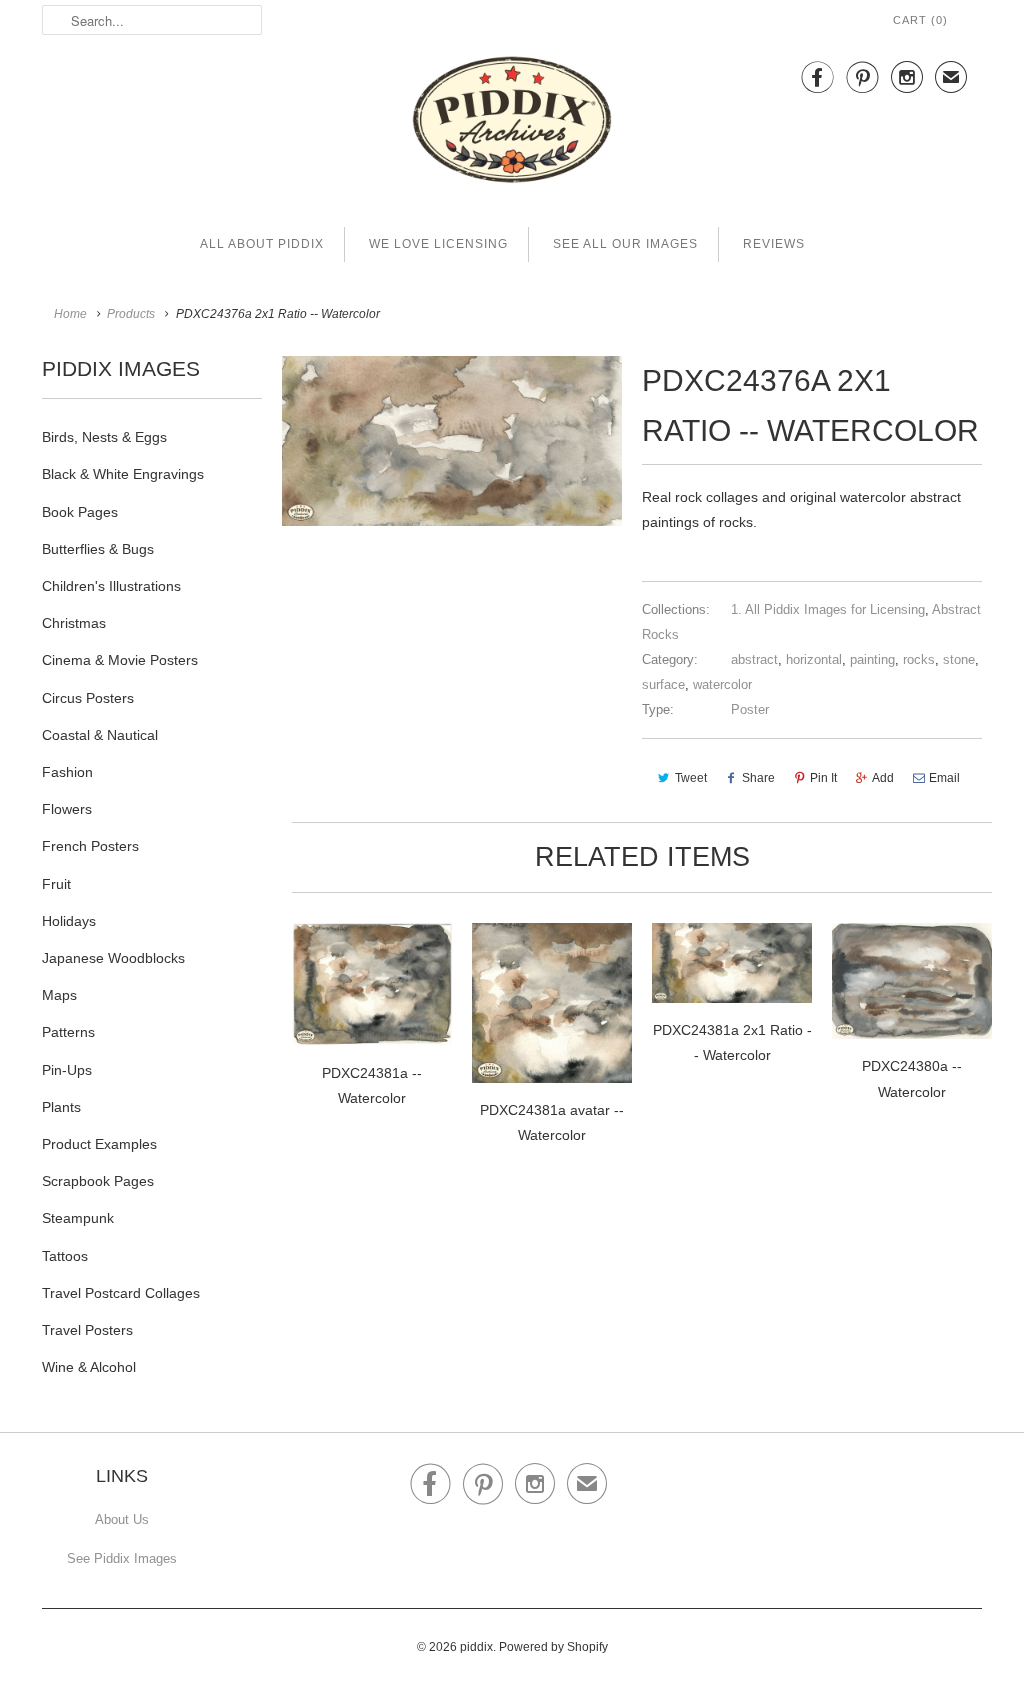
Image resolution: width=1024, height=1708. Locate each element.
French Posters (90, 846)
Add (883, 778)
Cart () (920, 20)
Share (758, 778)
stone (959, 659)
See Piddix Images (122, 1558)
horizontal (814, 659)
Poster (750, 709)
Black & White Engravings (123, 474)
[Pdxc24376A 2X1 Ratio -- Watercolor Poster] (452, 441)
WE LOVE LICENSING (438, 244)
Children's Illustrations (111, 586)
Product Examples (99, 1144)
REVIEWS (774, 244)
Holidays (69, 921)
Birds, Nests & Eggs (104, 437)
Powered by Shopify (553, 1647)
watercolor (722, 684)
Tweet (691, 778)
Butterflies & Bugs (98, 549)
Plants (61, 1107)
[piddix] (512, 123)
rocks (919, 659)
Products (131, 314)
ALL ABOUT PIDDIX (262, 244)
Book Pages (80, 512)
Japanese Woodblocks (113, 958)
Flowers (67, 809)
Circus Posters (88, 698)
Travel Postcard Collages (121, 1293)
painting (872, 659)
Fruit (56, 884)
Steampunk (78, 1218)
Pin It (823, 778)
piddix (476, 1647)
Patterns (68, 1032)
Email (944, 778)
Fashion (67, 772)
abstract (754, 659)
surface (663, 684)
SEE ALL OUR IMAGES (625, 244)
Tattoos (65, 1256)
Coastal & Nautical (100, 735)
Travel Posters (87, 1330)
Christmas (74, 623)
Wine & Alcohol (89, 1367)
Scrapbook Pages (98, 1181)
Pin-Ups (67, 1070)
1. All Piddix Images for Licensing (828, 609)
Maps (59, 995)
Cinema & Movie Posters (120, 660)
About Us (122, 1519)
